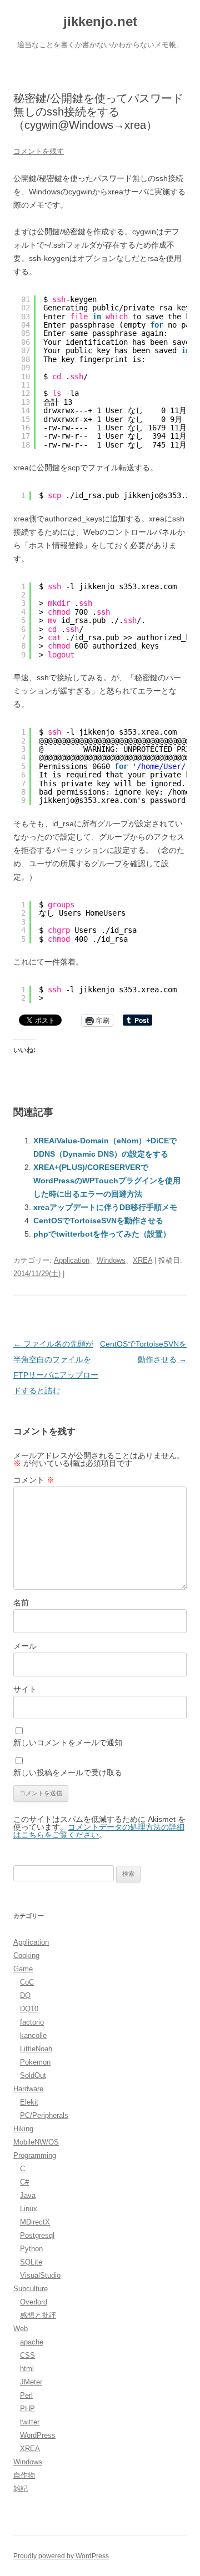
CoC (27, 1982)
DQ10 (29, 2009)
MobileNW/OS (36, 2142)
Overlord (34, 2302)
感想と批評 (38, 2315)
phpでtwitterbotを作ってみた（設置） (102, 1234)
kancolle (33, 2035)
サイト (25, 1689)
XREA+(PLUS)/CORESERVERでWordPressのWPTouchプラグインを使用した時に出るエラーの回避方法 (107, 1181)
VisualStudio (40, 2275)
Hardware (28, 2089)
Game (23, 1969)
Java (28, 2195)
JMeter (31, 2382)
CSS (27, 2355)
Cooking (26, 1955)
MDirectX (35, 2222)
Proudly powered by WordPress (61, 2556)
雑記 (21, 2489)
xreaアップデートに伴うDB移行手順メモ (105, 1207)
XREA (142, 1260)
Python (31, 2249)
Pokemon (35, 2062)
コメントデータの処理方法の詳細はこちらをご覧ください (99, 1831)
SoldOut (33, 2075)
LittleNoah (36, 2049)
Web (21, 2329)
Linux (29, 2209)
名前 (21, 1603)
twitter (30, 2422)
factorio (32, 2022)
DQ (25, 1995)
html (27, 2369)
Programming (35, 2155)
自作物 (24, 2475)
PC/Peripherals (44, 2115)
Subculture (31, 2289)
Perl (26, 2395)
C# (24, 2182)
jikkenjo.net (100, 21)
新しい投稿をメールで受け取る (68, 1772)
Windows (111, 1260)
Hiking (23, 2129)
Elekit (29, 2102)
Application (72, 1260)
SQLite (31, 2262)
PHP (27, 2409)
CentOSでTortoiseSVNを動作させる (98, 1221)
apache (32, 2342)
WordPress (38, 2435)
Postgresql (37, 2235)
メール (25, 1646)
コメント (34, 1480)
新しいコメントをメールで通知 (68, 1743)
